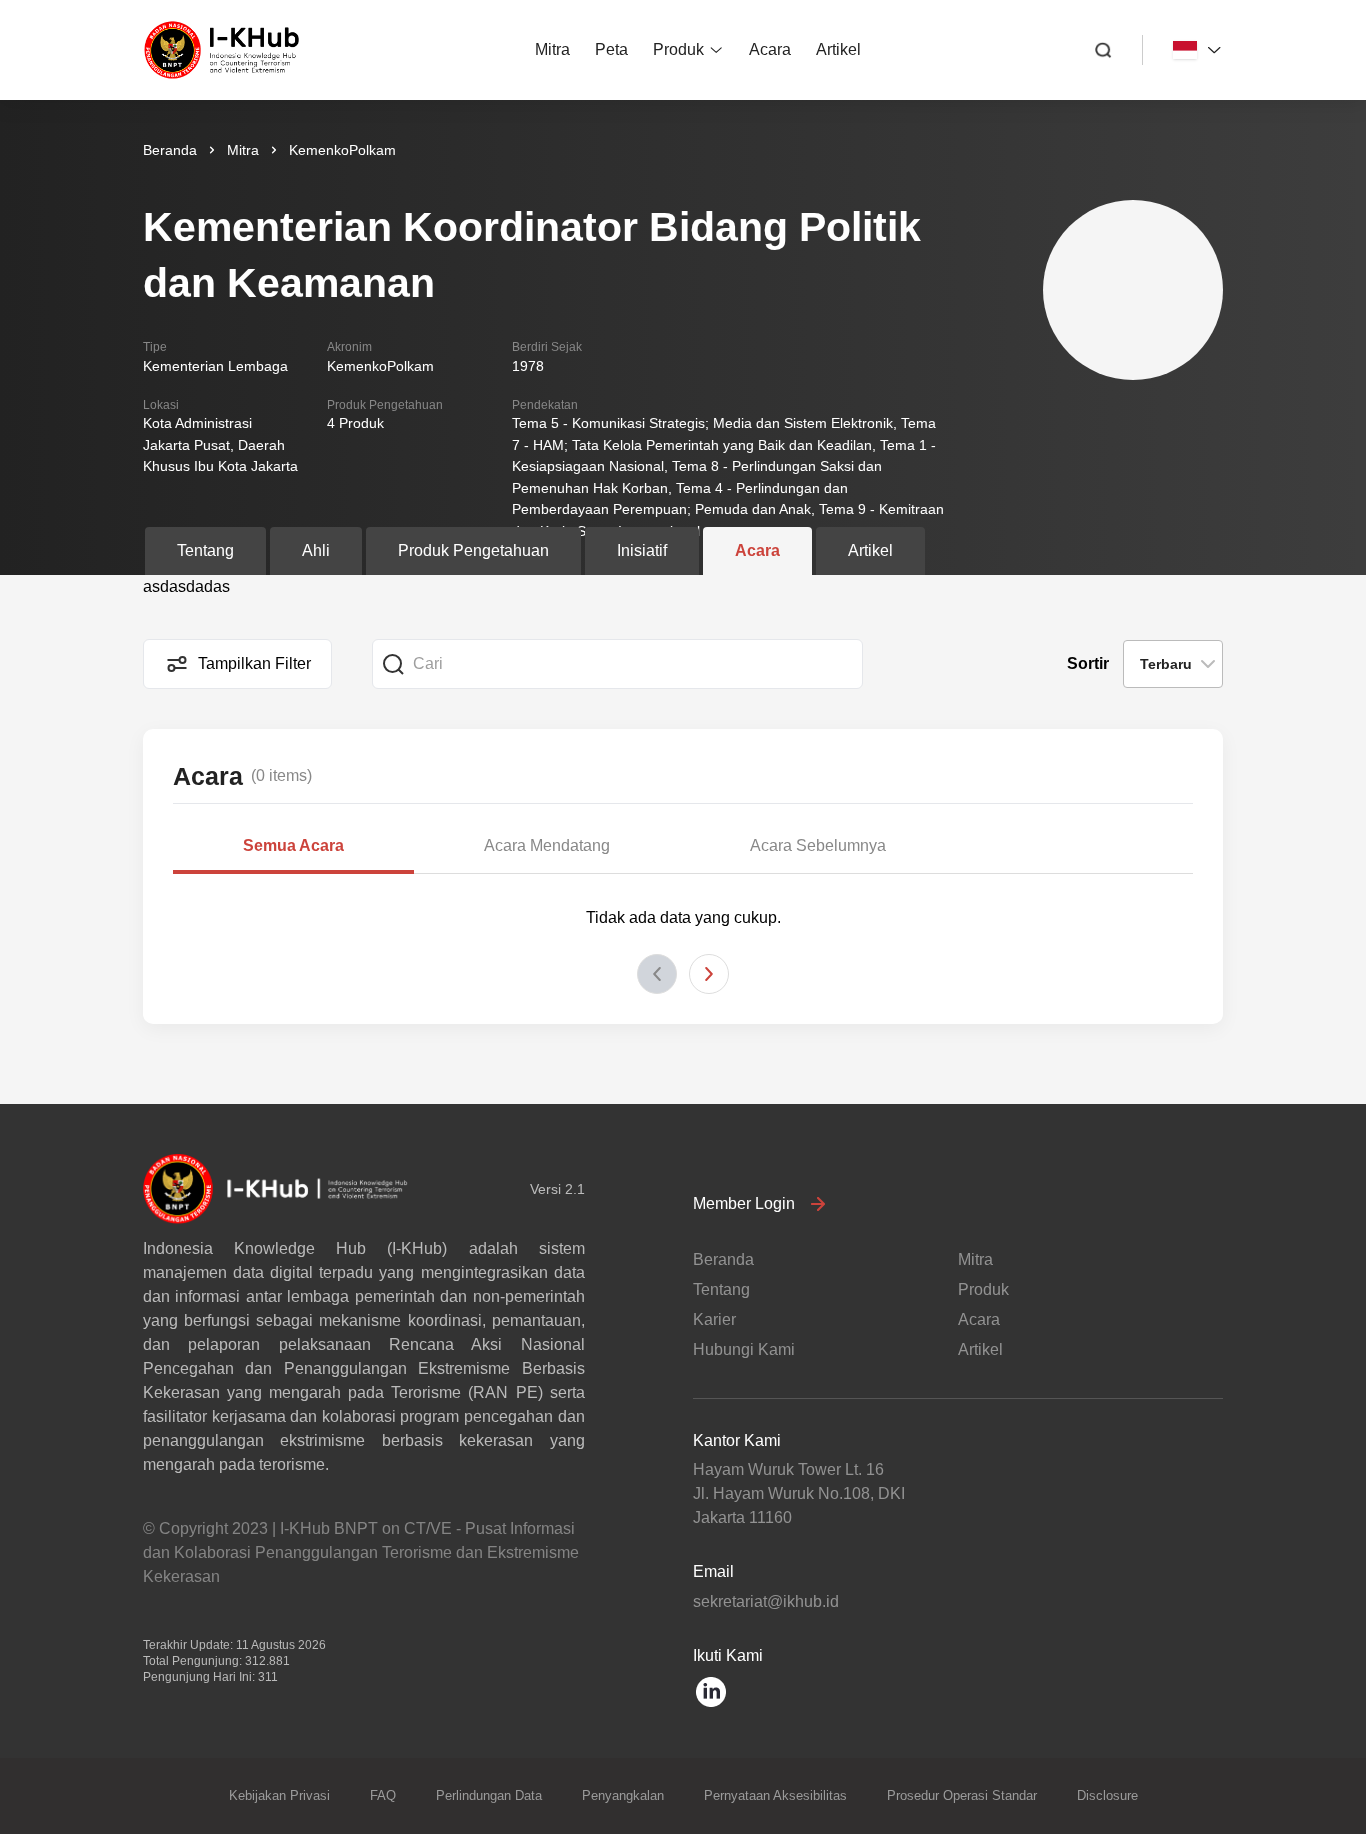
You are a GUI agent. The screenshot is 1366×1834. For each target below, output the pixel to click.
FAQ (383, 1795)
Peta (611, 49)
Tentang (721, 1289)
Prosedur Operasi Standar (962, 1795)
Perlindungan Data (489, 1795)
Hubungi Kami (744, 1349)
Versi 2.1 (557, 1189)
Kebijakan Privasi (279, 1795)
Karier (714, 1319)
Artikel (838, 49)
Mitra (552, 49)
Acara (770, 49)
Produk (678, 49)
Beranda (170, 150)
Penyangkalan (623, 1795)
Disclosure (1107, 1795)
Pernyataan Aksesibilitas (775, 1795)
